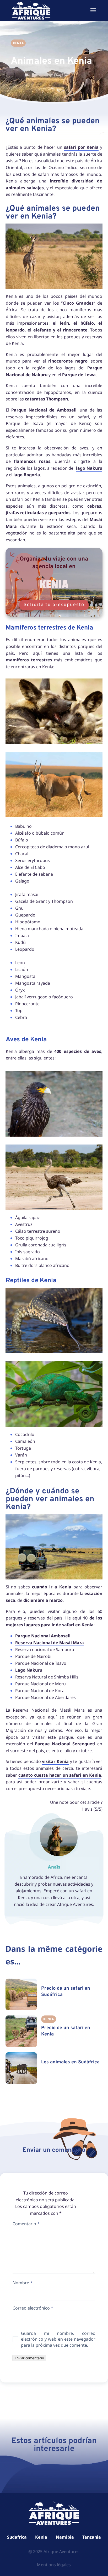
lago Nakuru (89, 468)
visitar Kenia (55, 1761)
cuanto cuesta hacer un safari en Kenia (60, 1775)
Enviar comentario (29, 2358)
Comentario (26, 2224)
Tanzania (92, 2537)
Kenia (41, 2537)
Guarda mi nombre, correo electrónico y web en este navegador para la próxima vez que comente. (58, 2339)
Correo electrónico (33, 2308)
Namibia (65, 2537)
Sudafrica (17, 2537)
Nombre (23, 2283)
